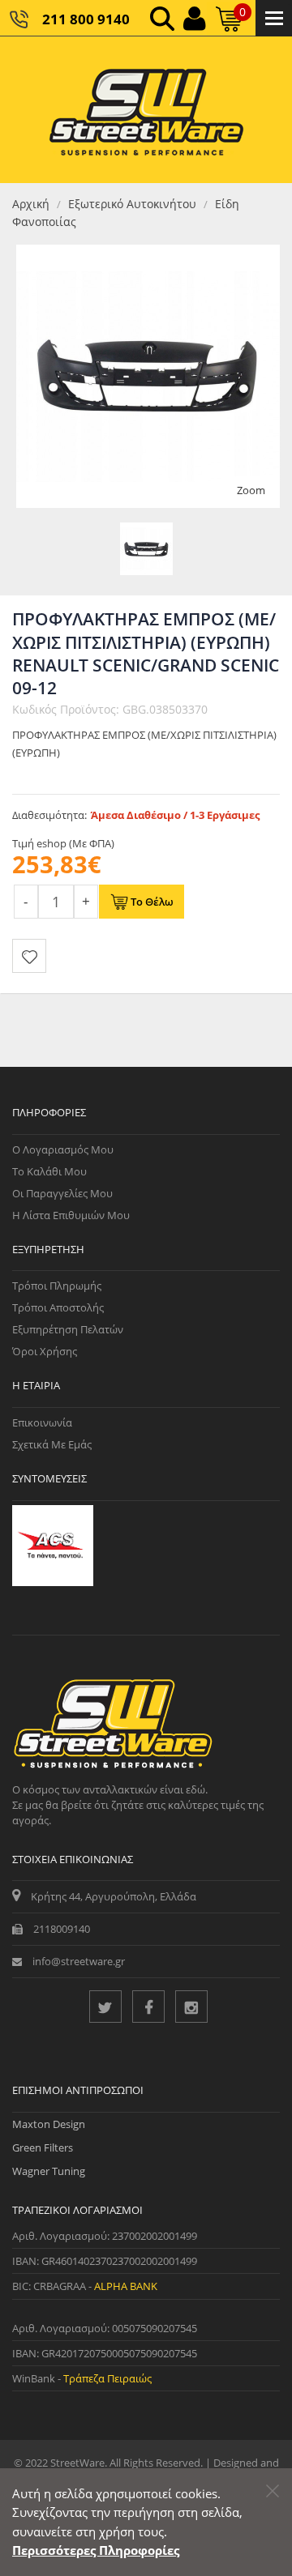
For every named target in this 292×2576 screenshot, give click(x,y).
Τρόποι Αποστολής (58, 1307)
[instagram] (191, 2007)
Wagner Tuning (49, 2171)
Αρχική (31, 204)
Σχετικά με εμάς (52, 1444)
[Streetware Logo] (146, 110)
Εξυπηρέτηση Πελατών (68, 1329)
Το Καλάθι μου (49, 1171)
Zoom (251, 490)
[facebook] (148, 2007)
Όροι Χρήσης (45, 1351)
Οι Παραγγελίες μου (62, 1193)
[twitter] (105, 2007)
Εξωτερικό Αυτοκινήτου (132, 204)
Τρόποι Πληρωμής (57, 1286)
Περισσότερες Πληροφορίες (96, 2550)
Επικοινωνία (42, 1422)
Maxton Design (49, 2124)
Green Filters (43, 2147)
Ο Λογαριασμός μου (63, 1149)
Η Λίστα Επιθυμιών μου (71, 1215)
